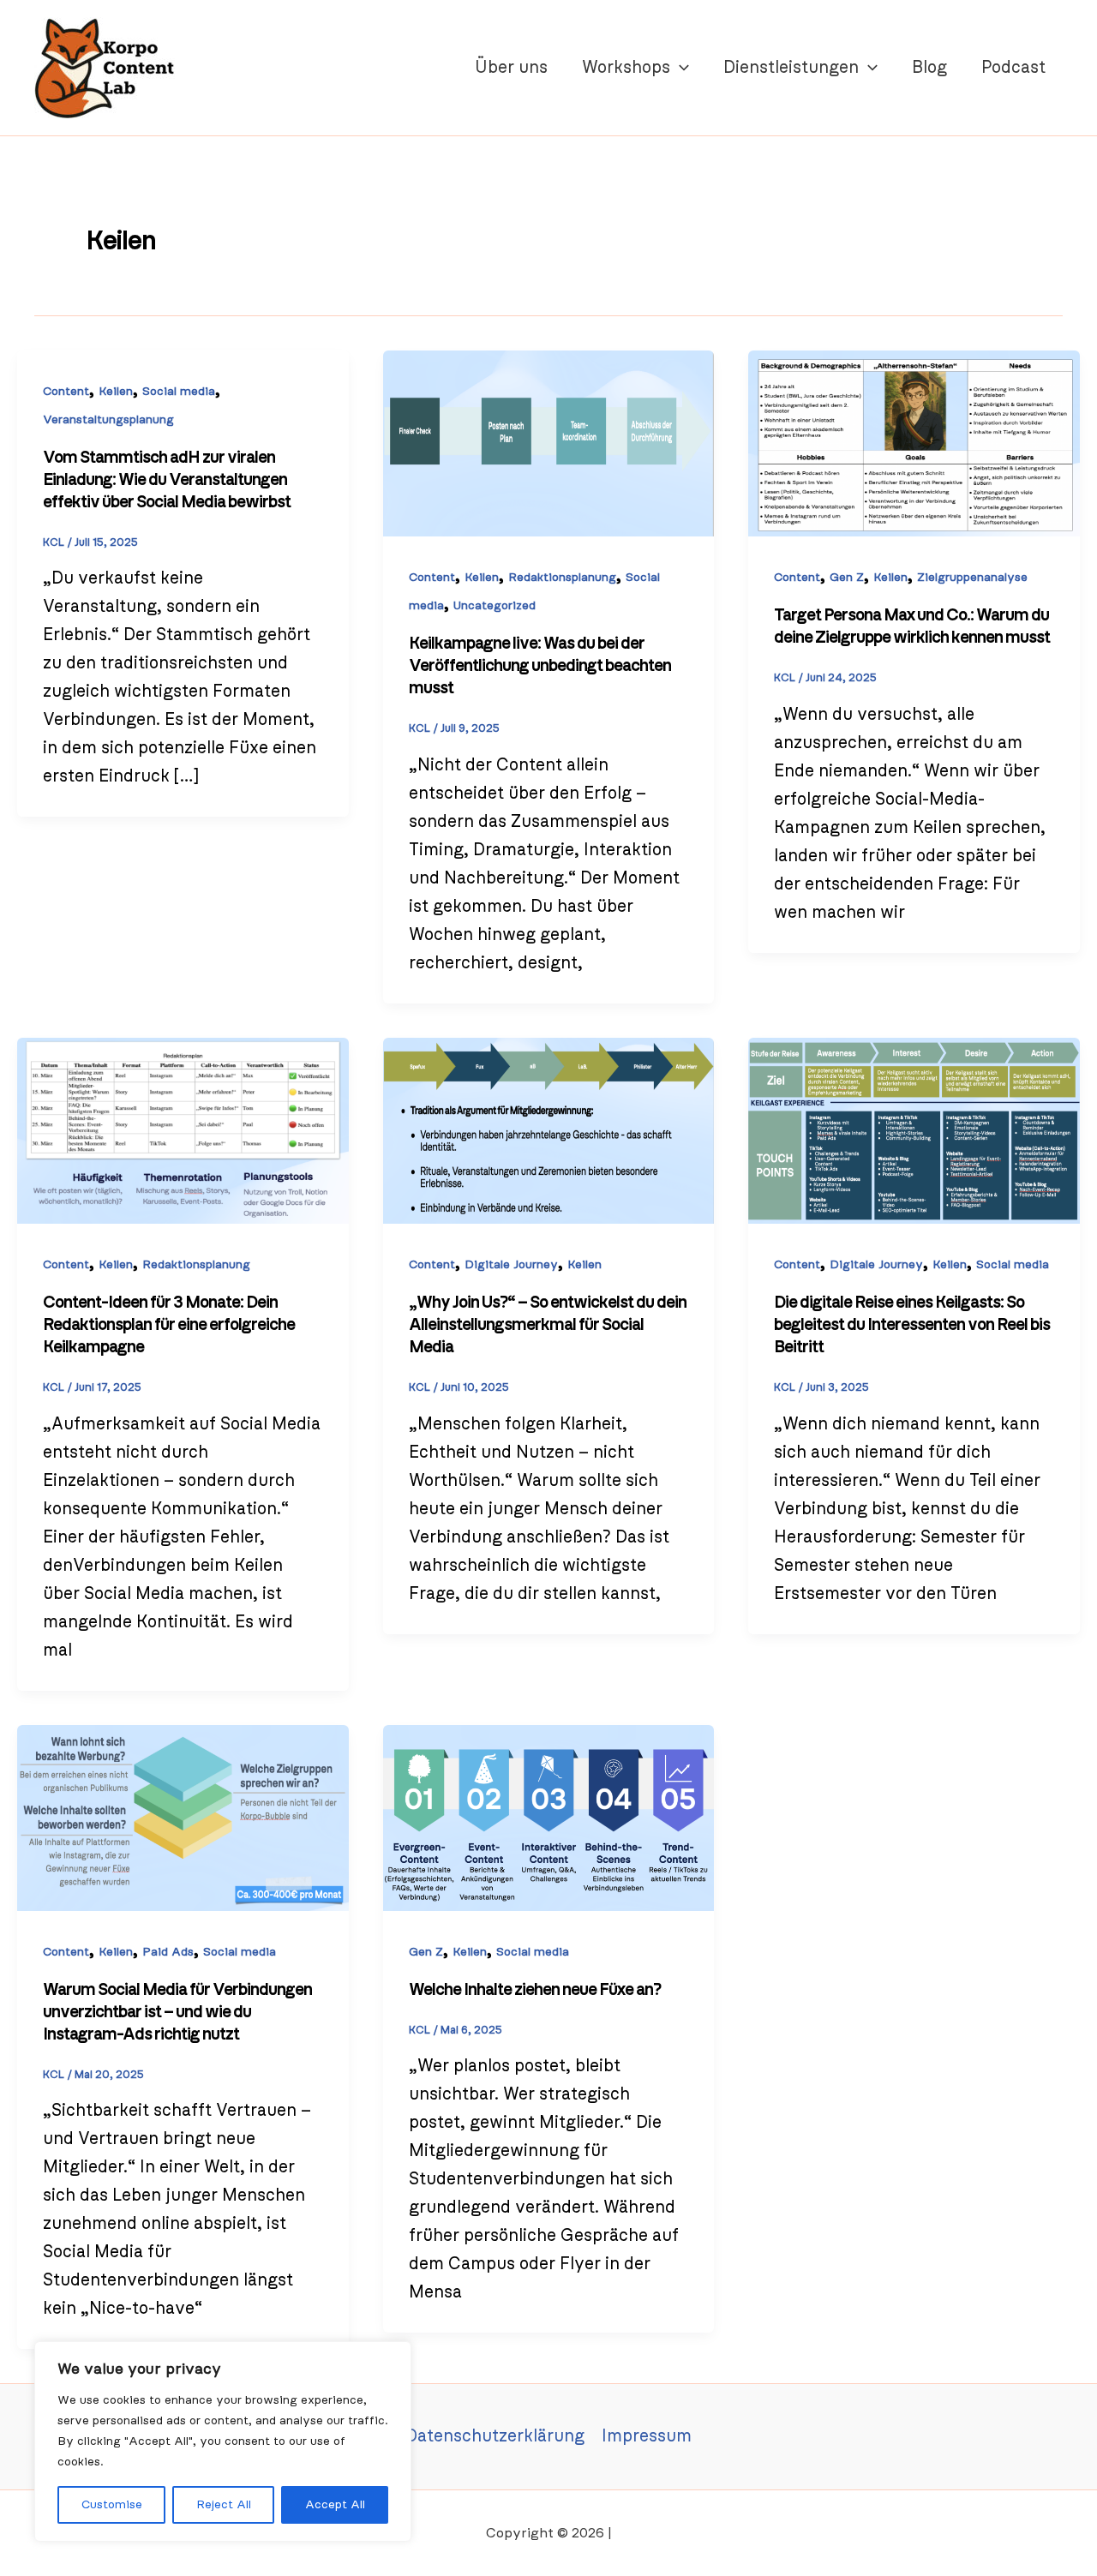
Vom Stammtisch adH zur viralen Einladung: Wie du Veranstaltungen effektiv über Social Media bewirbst (167, 480)
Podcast (1013, 68)
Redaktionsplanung (562, 578)
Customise (112, 2505)
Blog (929, 68)
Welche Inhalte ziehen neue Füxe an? (535, 1990)
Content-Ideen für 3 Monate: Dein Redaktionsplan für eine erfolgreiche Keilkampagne (169, 1325)
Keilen (116, 392)
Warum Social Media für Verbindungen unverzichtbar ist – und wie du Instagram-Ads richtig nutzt (177, 2012)
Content (66, 392)
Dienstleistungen (791, 68)
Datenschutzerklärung (495, 2436)
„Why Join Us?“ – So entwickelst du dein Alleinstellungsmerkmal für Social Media (548, 1325)
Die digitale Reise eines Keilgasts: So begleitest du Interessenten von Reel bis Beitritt (912, 1325)
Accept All (335, 2505)
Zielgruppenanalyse (972, 578)
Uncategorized (495, 606)
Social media (179, 392)
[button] (680, 68)
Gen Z (847, 578)
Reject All (224, 2505)
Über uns (511, 68)
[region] (223, 2441)
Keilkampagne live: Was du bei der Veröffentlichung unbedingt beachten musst (540, 666)
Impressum (647, 2436)
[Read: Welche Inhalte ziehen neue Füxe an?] (549, 1817)
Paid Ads (168, 1952)
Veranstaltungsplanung (108, 420)
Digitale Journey (511, 1265)
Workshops (626, 68)
